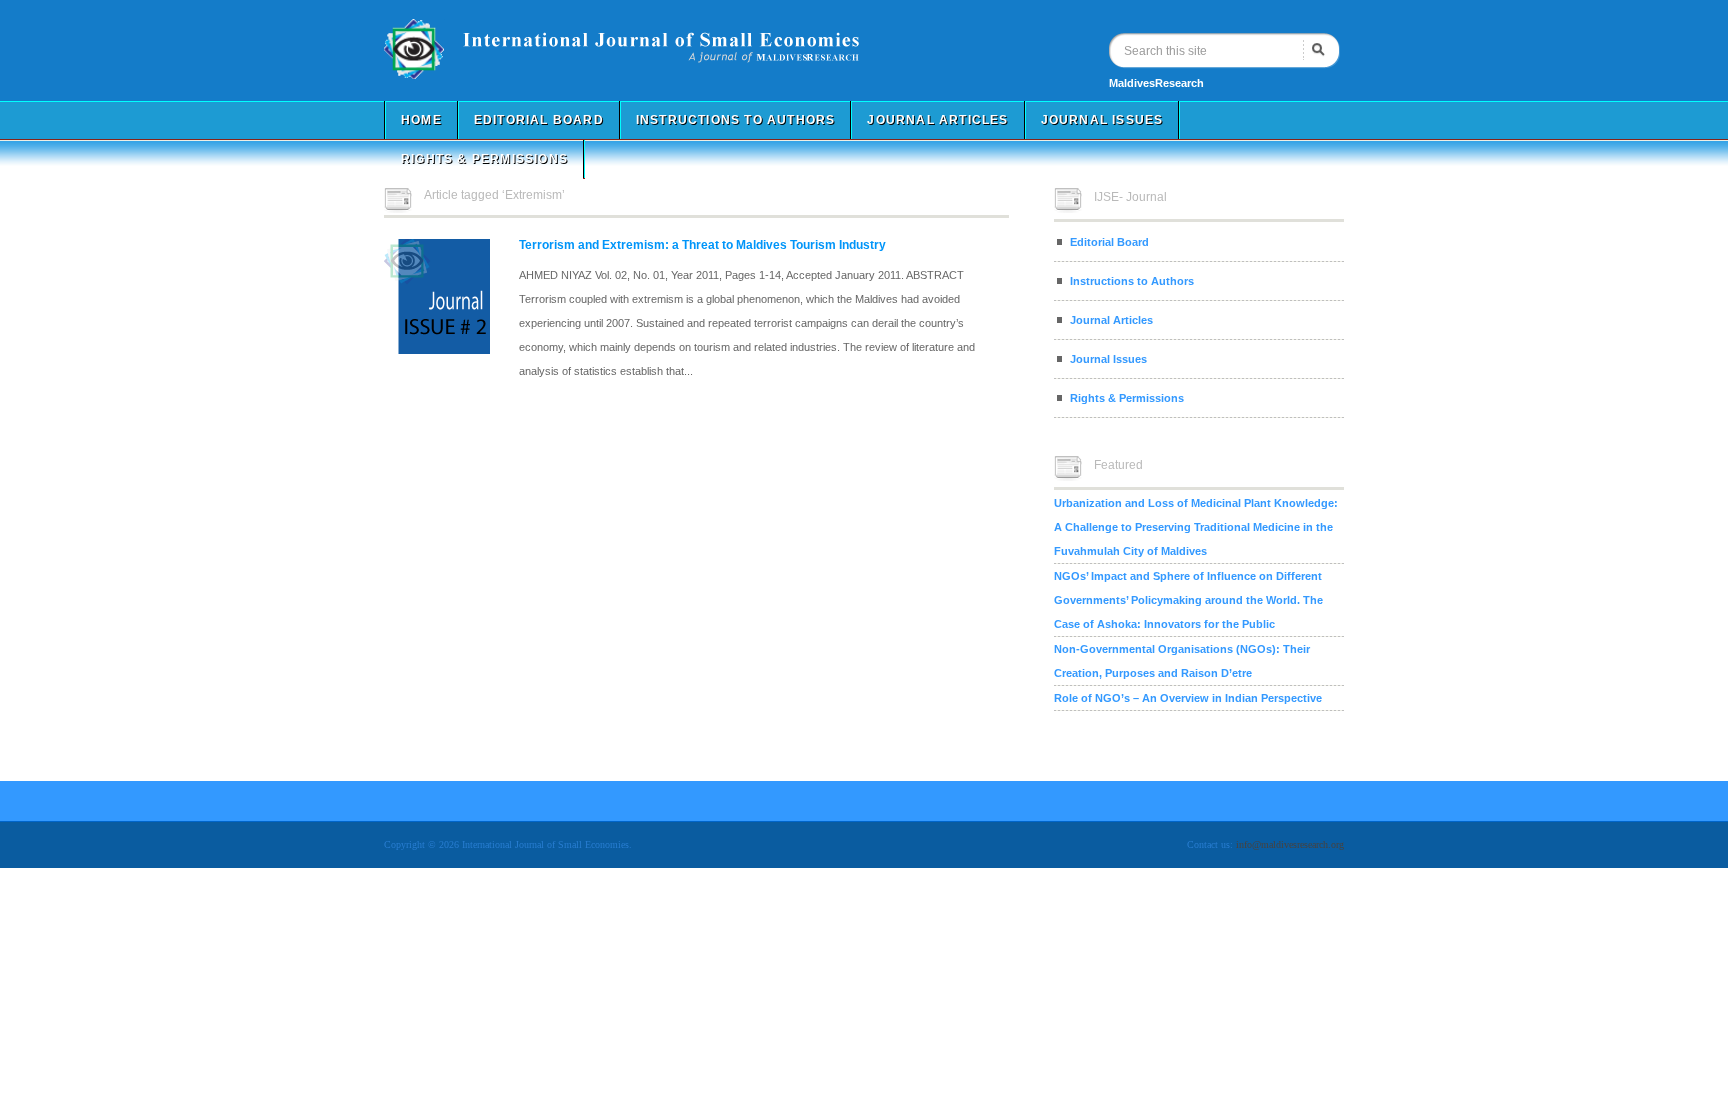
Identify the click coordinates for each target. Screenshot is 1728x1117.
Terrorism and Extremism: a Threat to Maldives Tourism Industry (702, 245)
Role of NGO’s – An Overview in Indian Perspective (1188, 698)
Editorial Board (539, 120)
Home (421, 120)
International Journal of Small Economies (654, 49)
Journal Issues (1102, 120)
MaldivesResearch (1156, 83)
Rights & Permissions (484, 159)
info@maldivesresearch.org (1290, 844)
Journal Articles (937, 120)
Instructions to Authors (736, 120)
